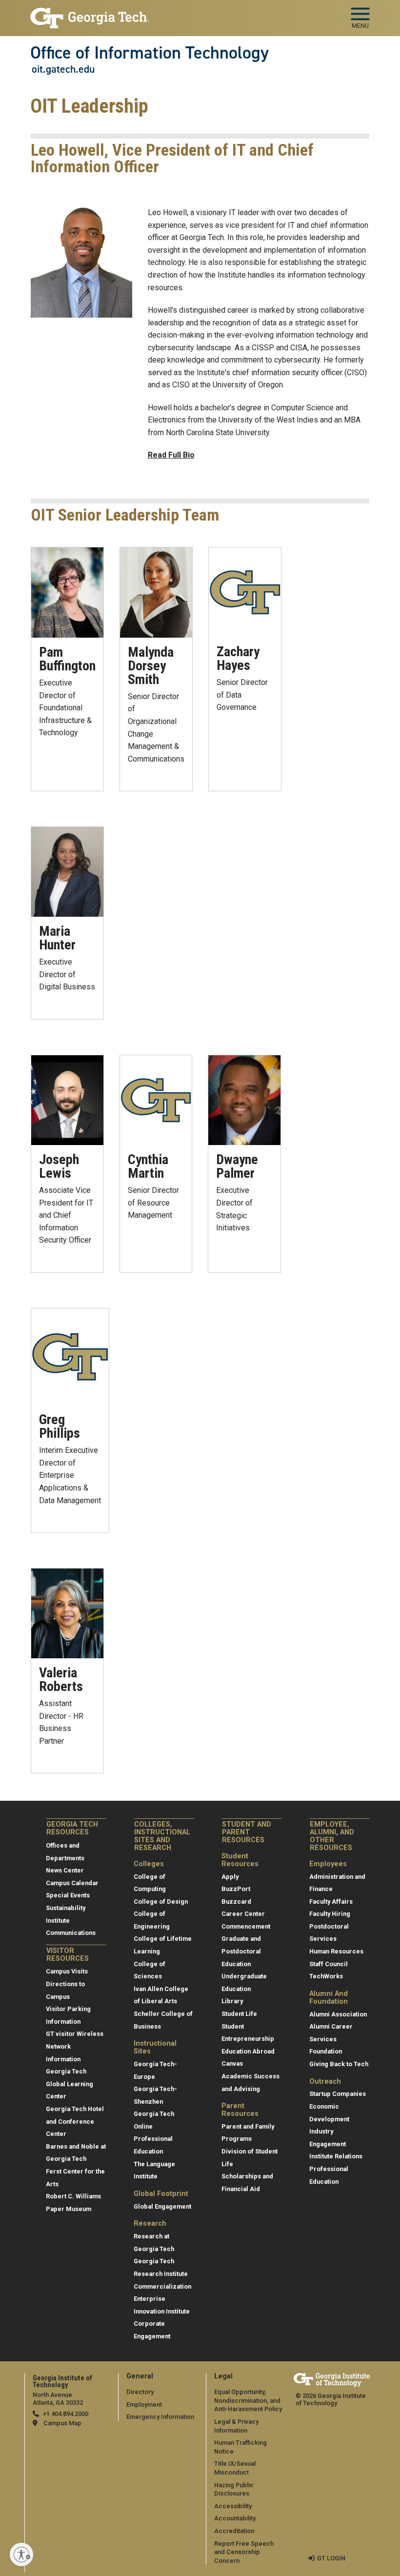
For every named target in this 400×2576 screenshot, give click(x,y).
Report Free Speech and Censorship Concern (244, 2552)
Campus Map (62, 2423)
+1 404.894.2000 (66, 2414)
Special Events (68, 1895)
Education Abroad (248, 2051)
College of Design (161, 1902)
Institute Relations (336, 2156)
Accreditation (234, 2531)
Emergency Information (160, 2417)
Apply (230, 1877)
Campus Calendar (72, 1883)
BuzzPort (236, 1889)
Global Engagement (162, 2206)
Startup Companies (338, 2094)
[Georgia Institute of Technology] (90, 14)
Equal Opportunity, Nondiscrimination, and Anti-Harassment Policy (248, 2400)
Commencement (246, 1926)
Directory (140, 2392)
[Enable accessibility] (21, 2555)
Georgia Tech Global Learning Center (70, 2084)
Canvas (232, 2063)
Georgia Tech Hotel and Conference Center (75, 2121)
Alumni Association (338, 2014)
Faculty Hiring (330, 1914)
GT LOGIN (331, 2558)
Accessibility (233, 2506)
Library (232, 2001)
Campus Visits (67, 1971)
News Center (65, 1870)
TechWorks (326, 1976)
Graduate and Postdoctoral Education (241, 1951)
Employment (144, 2405)
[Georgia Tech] (332, 2380)
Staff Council (329, 1964)
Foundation (326, 2051)
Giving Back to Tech (339, 2064)
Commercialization (162, 2286)
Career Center (243, 1914)
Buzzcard (236, 1902)
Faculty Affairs (331, 1902)
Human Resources (336, 1951)
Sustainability (66, 1908)
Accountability (235, 2518)
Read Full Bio (171, 455)
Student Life (239, 2014)
